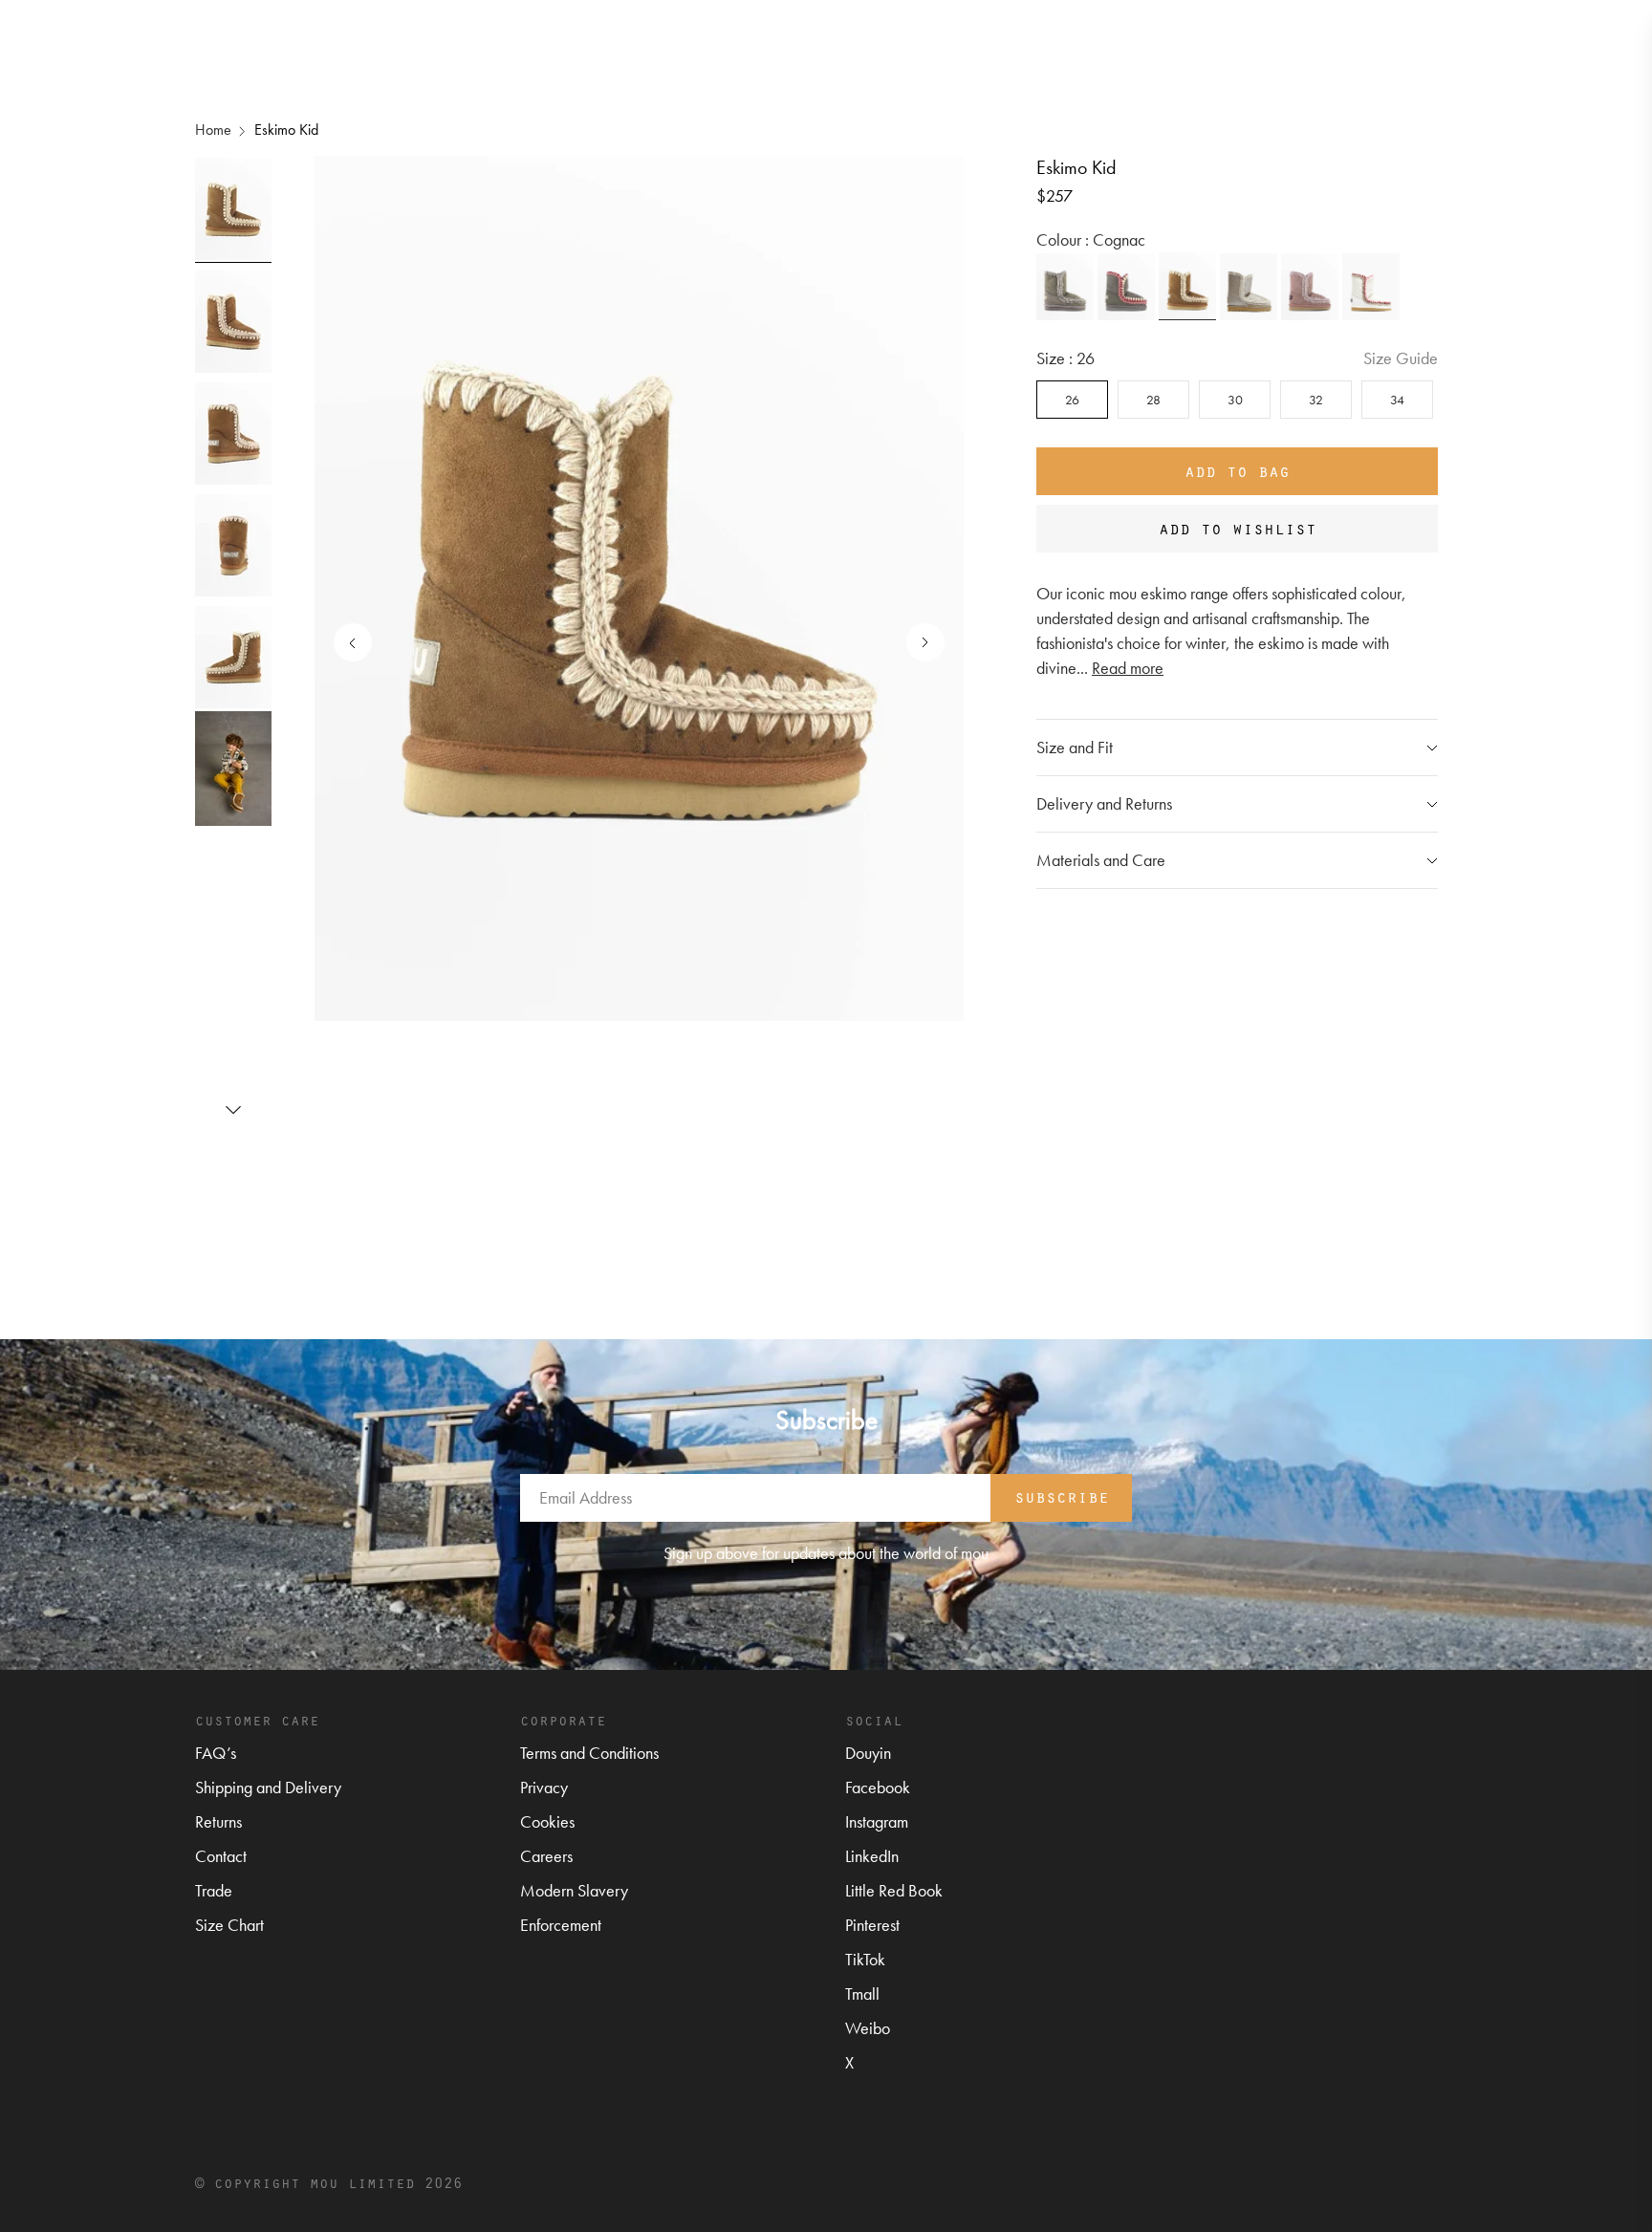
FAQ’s (216, 1753)
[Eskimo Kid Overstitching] (1126, 287)
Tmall (862, 1994)
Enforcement (561, 1925)
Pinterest (872, 1925)
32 (1316, 400)
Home (213, 130)
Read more (1128, 668)
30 (1235, 400)
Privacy (544, 1787)
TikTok (865, 1959)
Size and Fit (1075, 747)
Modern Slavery (574, 1890)
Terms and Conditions (589, 1753)
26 (1072, 400)
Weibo (868, 2028)
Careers (546, 1856)
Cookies (547, 1821)
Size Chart (229, 1925)
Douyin (868, 1753)
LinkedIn (872, 1856)
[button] (233, 1110)
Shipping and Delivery (268, 1787)
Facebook (878, 1787)
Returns (218, 1821)
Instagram (877, 1821)
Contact (221, 1856)
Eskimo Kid (286, 130)
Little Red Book (894, 1890)
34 (1397, 400)
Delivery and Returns (1104, 803)
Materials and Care (1101, 860)
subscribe (1062, 1496)
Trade (214, 1890)
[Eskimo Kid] (1065, 287)
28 (1153, 400)
